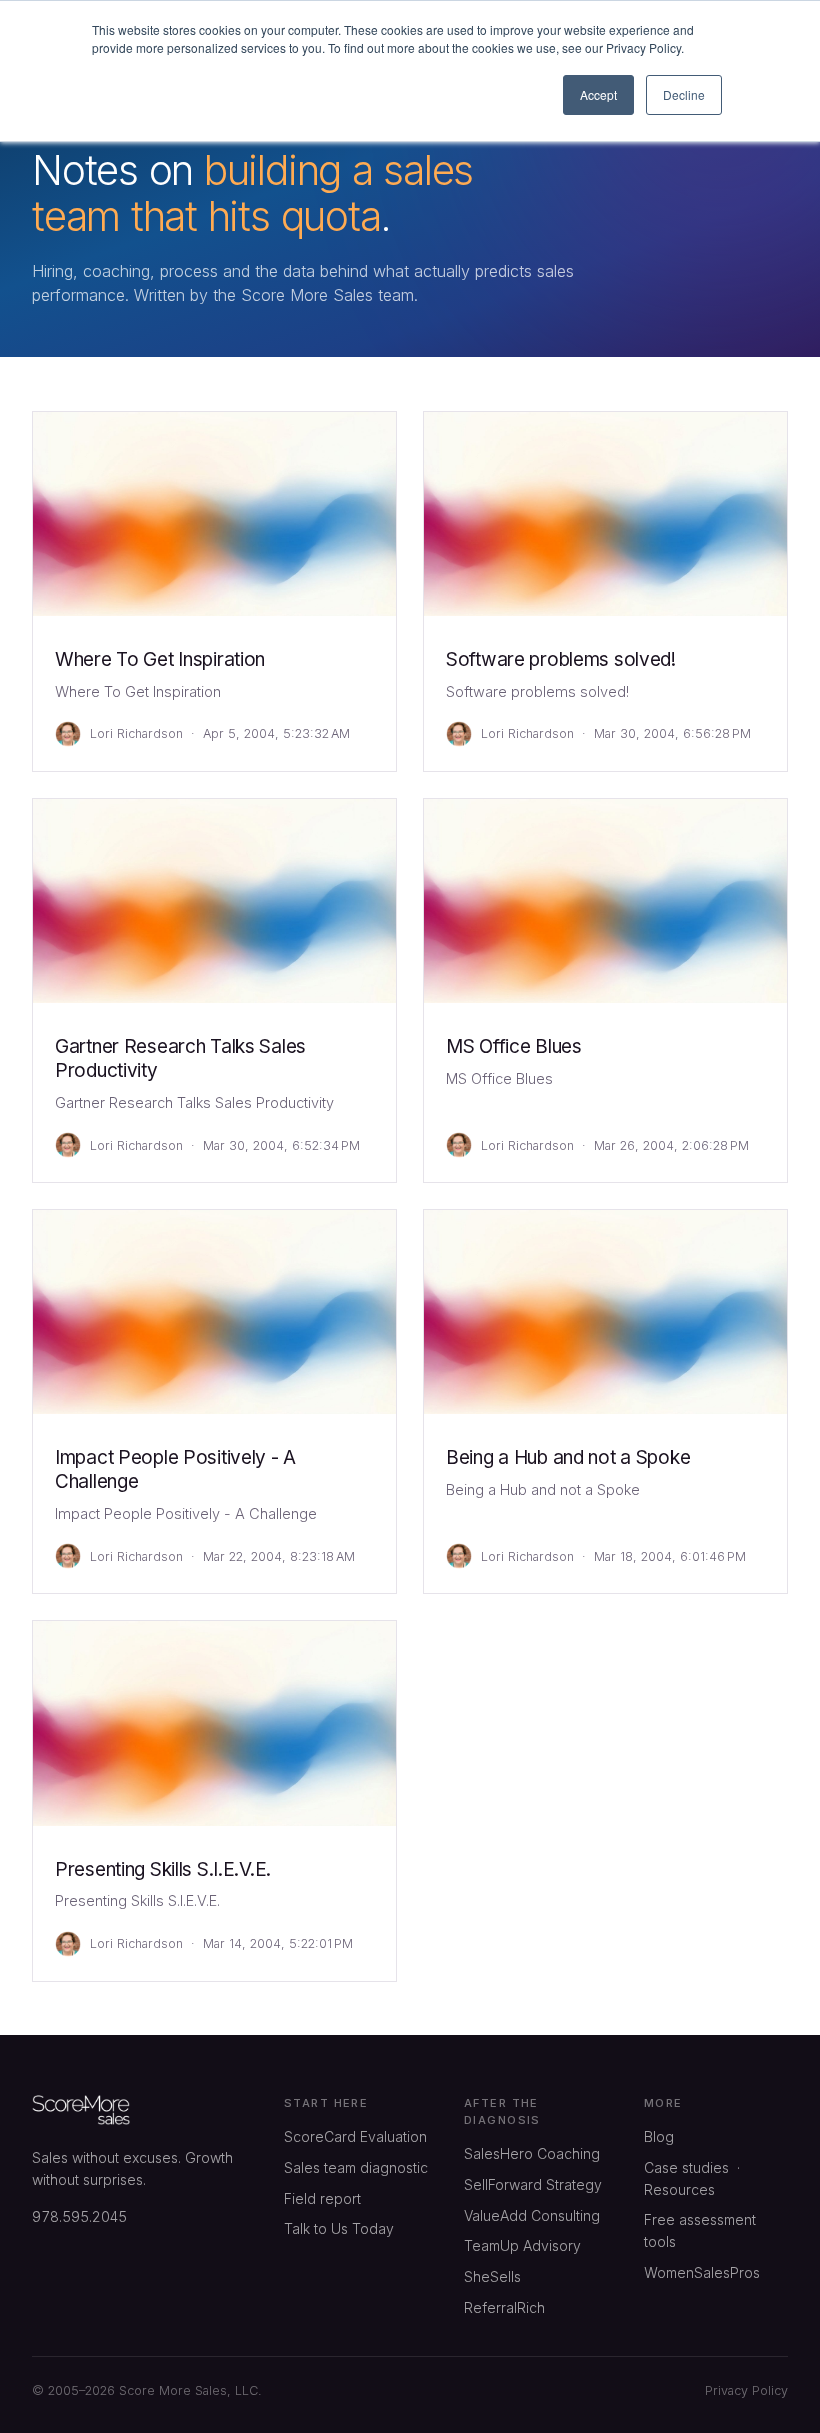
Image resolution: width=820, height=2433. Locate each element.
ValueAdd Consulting (532, 2215)
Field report (322, 2198)
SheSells (492, 2276)
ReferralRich (504, 2307)
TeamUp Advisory (522, 2245)
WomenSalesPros (702, 2272)
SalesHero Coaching (532, 2153)
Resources (679, 2189)
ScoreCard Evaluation (355, 2136)
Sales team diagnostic (356, 2167)
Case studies (686, 2167)
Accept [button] (598, 94)
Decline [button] (684, 94)
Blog (659, 2136)
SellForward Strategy (533, 2184)
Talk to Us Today (339, 2228)
